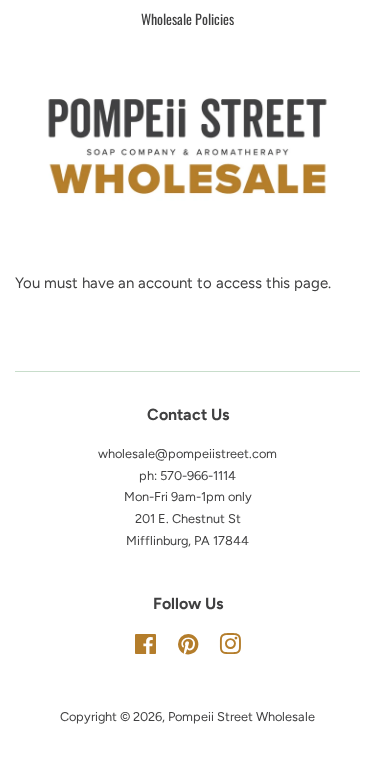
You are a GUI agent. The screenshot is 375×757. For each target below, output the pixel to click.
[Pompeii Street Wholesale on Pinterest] (188, 648)
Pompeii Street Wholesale (241, 716)
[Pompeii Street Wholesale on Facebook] (145, 648)
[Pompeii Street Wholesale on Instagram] (230, 648)
